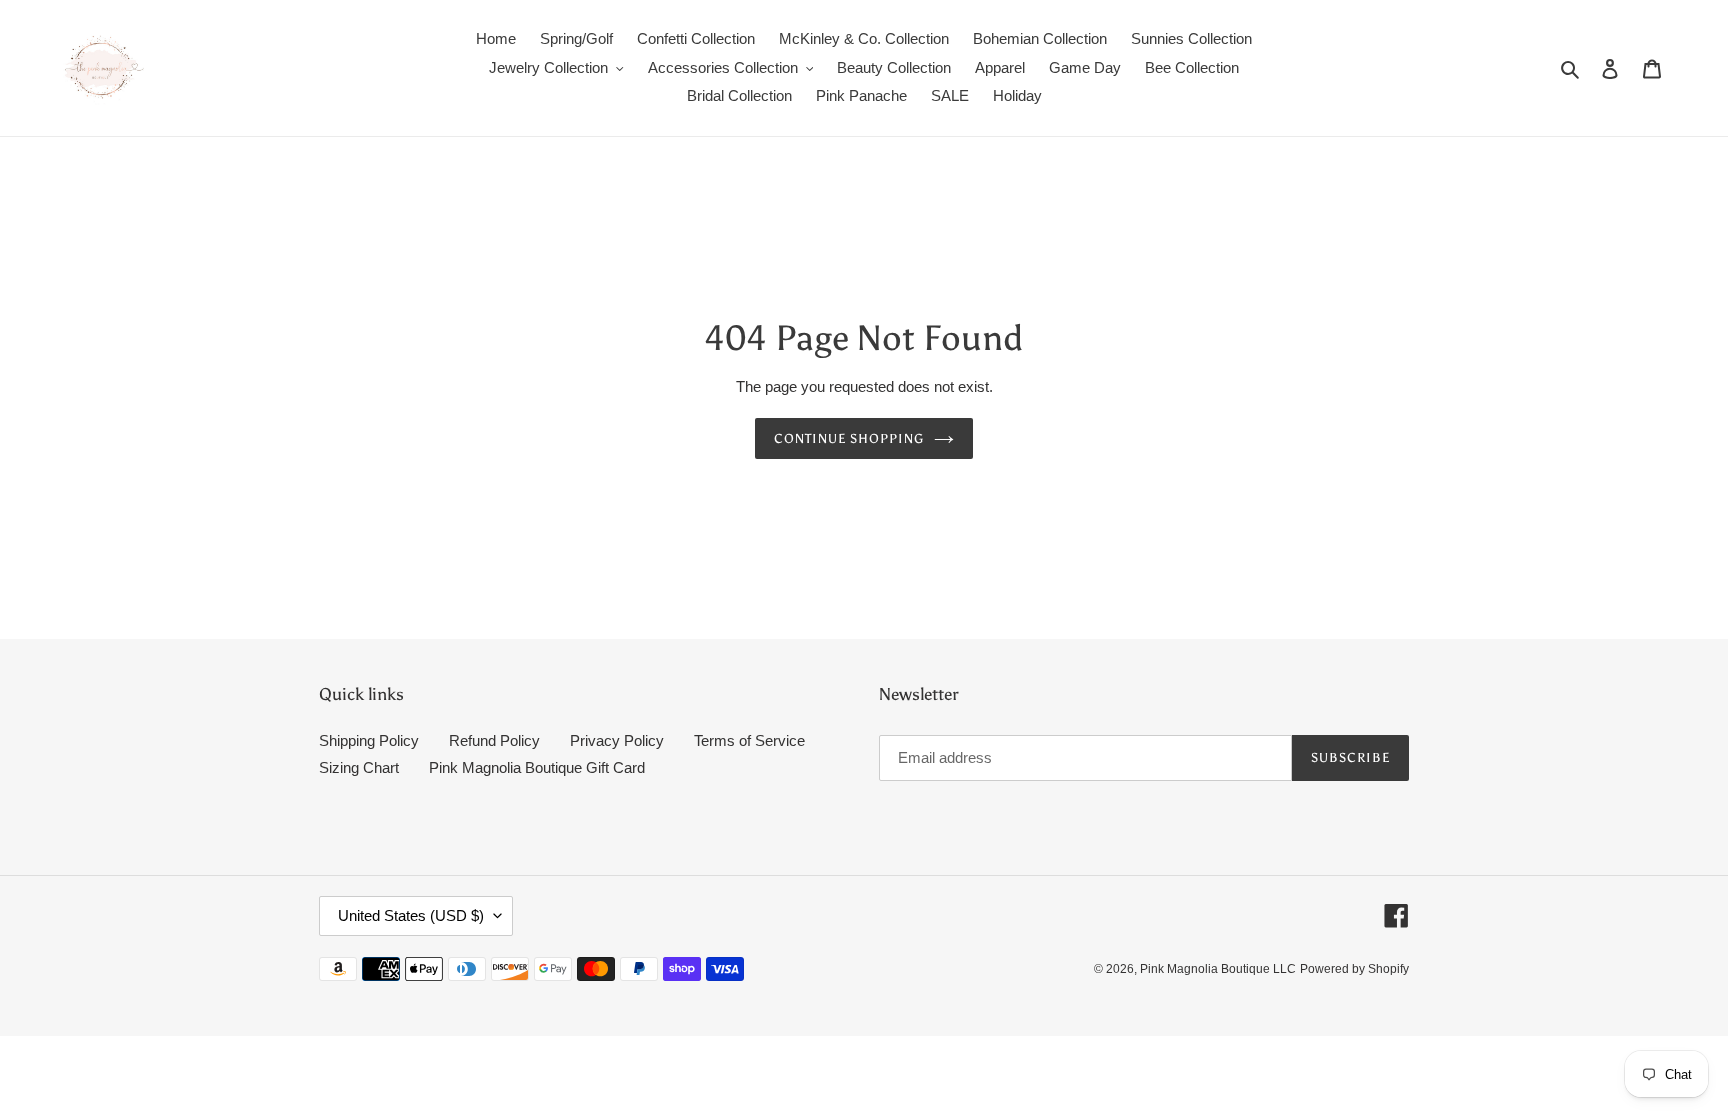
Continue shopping (849, 438)
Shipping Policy (369, 740)
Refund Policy (494, 740)
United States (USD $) (411, 915)
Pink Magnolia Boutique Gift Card (537, 767)
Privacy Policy (617, 740)
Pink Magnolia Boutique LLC (1218, 969)
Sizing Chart (359, 767)
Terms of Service (749, 740)
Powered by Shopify (1354, 969)
